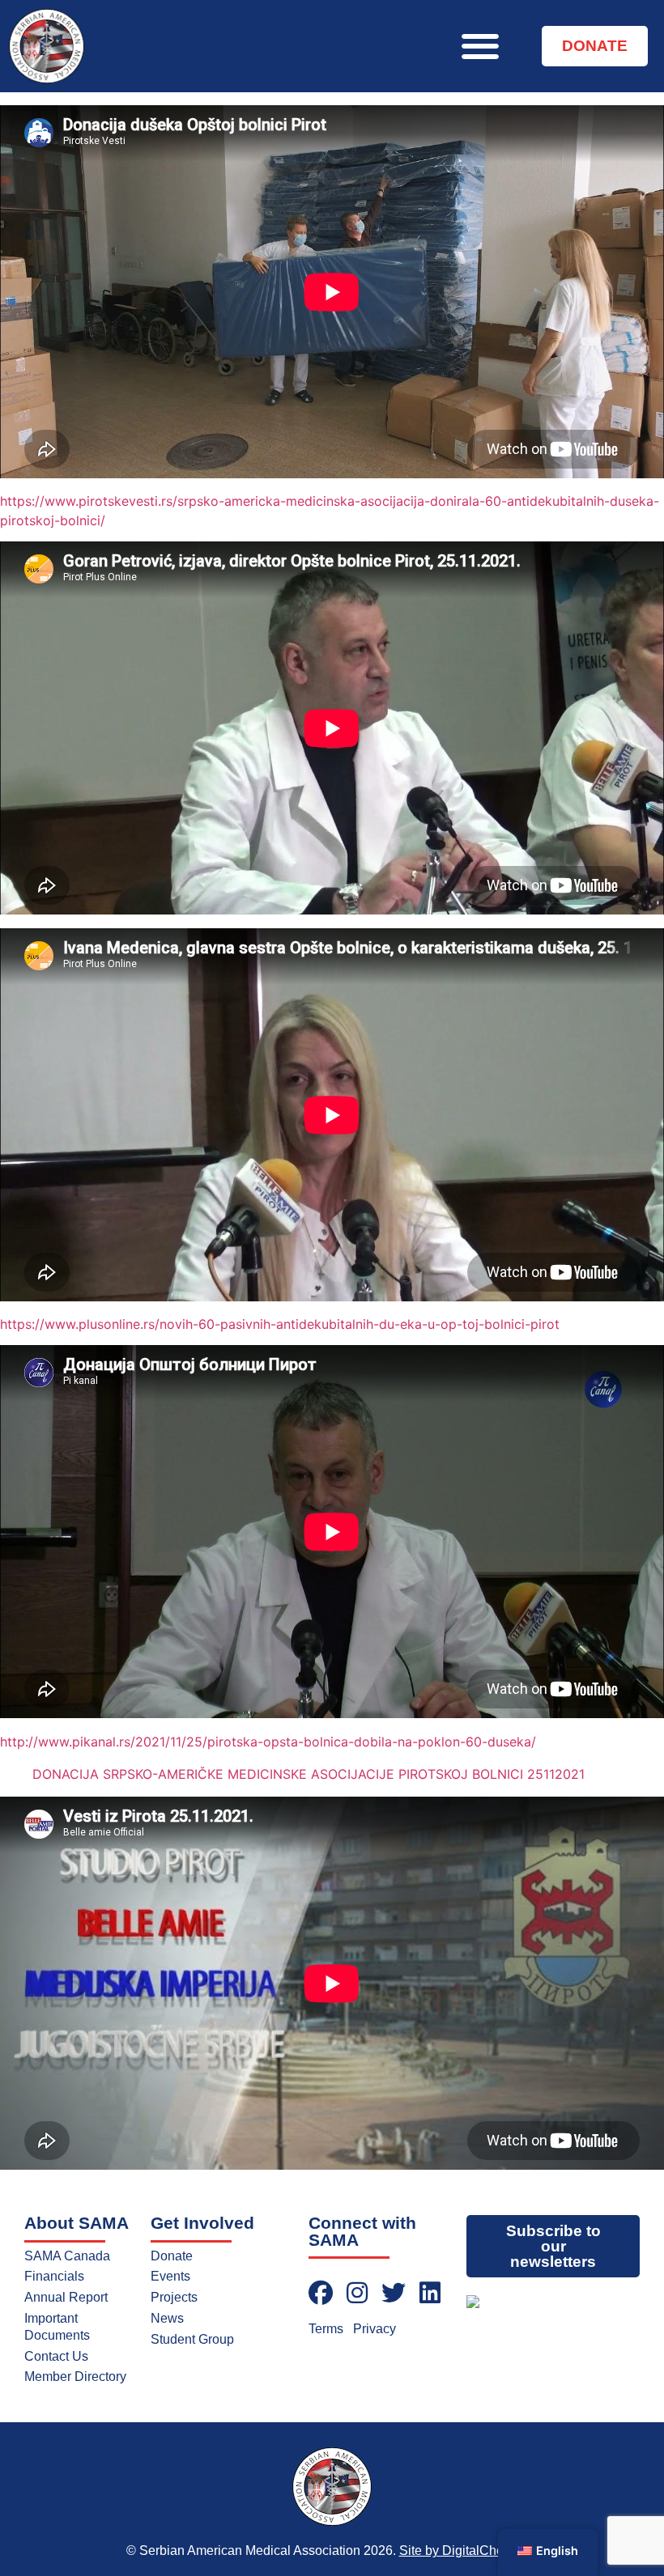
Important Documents (57, 2327)
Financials (54, 2276)
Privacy (375, 2329)
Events (170, 2276)
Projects (174, 2297)
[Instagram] (357, 2293)
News (167, 2318)
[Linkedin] (430, 2293)
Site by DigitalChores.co (469, 2551)
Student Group (192, 2339)
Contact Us (56, 2356)
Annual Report (66, 2297)
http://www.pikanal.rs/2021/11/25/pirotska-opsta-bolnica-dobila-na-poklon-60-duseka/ (268, 1742)
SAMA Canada (67, 2256)
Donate (172, 2256)
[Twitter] (394, 2293)
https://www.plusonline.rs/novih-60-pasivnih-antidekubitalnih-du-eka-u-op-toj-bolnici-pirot (280, 1324)
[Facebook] (321, 2293)
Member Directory (75, 2377)
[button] (480, 46)
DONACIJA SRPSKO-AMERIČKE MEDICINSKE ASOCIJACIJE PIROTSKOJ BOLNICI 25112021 (309, 1774)
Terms (326, 2329)
